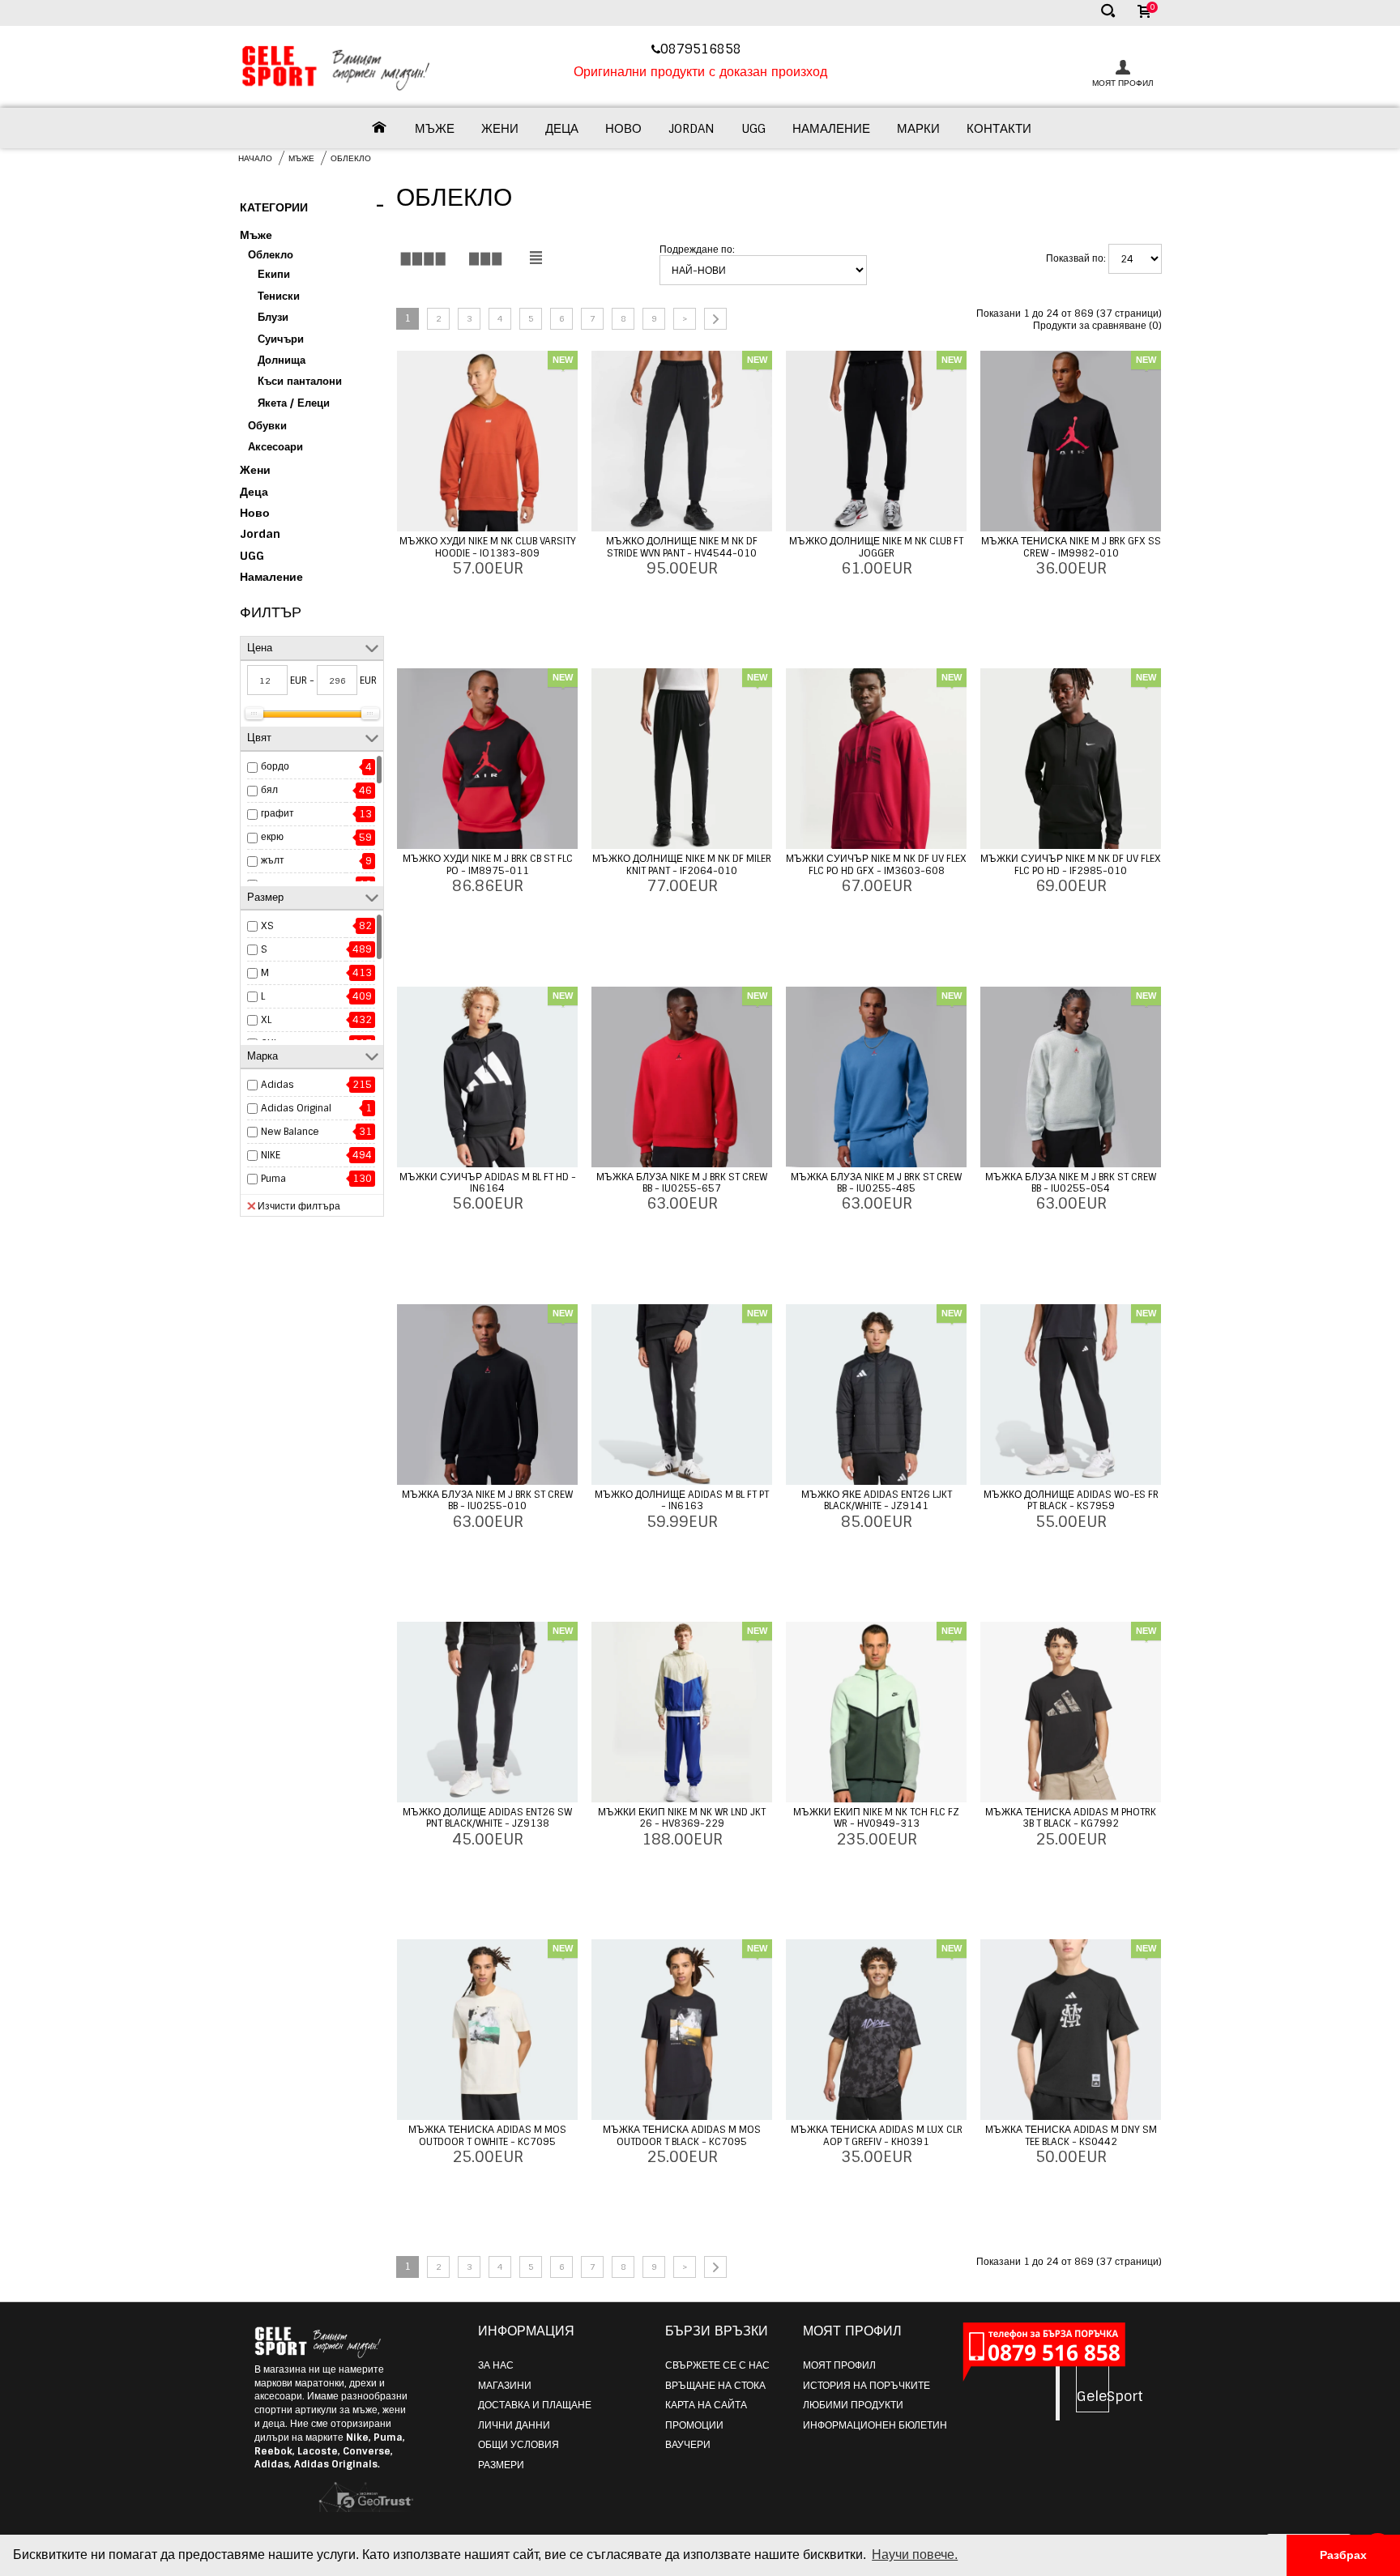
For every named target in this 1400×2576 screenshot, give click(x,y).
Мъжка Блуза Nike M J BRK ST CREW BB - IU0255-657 (682, 1183)
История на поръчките (866, 2386)
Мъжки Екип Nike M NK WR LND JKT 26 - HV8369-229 (682, 1818)
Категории (312, 206)
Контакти (999, 129)
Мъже (435, 129)
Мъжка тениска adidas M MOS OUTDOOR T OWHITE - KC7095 (487, 2135)
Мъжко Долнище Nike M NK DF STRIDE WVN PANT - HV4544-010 (682, 547)
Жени (500, 129)
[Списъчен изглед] (536, 258)
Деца (562, 129)
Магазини (505, 2386)
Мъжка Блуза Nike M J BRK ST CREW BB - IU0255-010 (487, 1500)
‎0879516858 (703, 49)
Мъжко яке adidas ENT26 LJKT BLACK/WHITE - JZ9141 (877, 1500)
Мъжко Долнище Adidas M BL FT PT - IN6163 (682, 1500)
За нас (496, 2365)
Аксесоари (275, 447)
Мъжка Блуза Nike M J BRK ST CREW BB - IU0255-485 (876, 1183)
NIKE (271, 1155)
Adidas (277, 1085)
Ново (623, 129)
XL (266, 1020)
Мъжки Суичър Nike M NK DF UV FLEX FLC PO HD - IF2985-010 (1071, 864)
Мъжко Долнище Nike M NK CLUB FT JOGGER (876, 547)
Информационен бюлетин (875, 2425)
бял (269, 790)
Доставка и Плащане (535, 2405)
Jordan (691, 129)
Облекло (351, 158)
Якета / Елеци (294, 403)
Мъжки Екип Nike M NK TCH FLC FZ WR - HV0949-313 (876, 1818)
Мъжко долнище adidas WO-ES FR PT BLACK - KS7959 (1071, 1500)
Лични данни (514, 2425)
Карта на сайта (706, 2405)
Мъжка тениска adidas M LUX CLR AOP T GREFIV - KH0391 (877, 2135)
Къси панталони (300, 381)
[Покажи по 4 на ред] (423, 258)
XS (267, 926)
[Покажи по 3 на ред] (485, 258)
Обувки (267, 426)
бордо (275, 766)
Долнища (282, 360)
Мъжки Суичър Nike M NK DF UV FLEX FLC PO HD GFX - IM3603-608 (876, 864)
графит (277, 813)
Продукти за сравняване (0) (1097, 326)
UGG (753, 129)
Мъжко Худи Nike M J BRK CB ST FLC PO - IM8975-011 (488, 864)
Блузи (273, 317)
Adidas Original (296, 1108)
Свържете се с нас (717, 2365)
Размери (501, 2465)
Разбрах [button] (1343, 2555)
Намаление (831, 129)
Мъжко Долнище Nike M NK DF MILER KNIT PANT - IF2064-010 (682, 864)
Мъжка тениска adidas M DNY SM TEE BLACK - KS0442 (1071, 2135)
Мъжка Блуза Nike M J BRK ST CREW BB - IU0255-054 (1071, 1183)
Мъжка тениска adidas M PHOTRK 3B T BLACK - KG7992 (1071, 1818)
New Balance (290, 1132)
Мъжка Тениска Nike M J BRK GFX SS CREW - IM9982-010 (1071, 547)
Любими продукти (853, 2405)
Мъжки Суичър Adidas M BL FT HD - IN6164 (488, 1183)
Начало (255, 158)
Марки (918, 129)
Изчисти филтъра (299, 1206)
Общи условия (519, 2445)
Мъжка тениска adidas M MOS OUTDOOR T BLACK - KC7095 (682, 2135)
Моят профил (839, 2365)
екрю (272, 837)
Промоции (694, 2425)
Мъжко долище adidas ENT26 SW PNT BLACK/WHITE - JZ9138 (487, 1818)
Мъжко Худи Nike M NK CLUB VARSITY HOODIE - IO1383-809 (488, 547)
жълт (273, 860)
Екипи (274, 274)
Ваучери (688, 2445)
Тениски (279, 296)
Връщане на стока (715, 2386)
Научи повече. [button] (915, 2555)
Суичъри (281, 339)
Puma (273, 1179)
